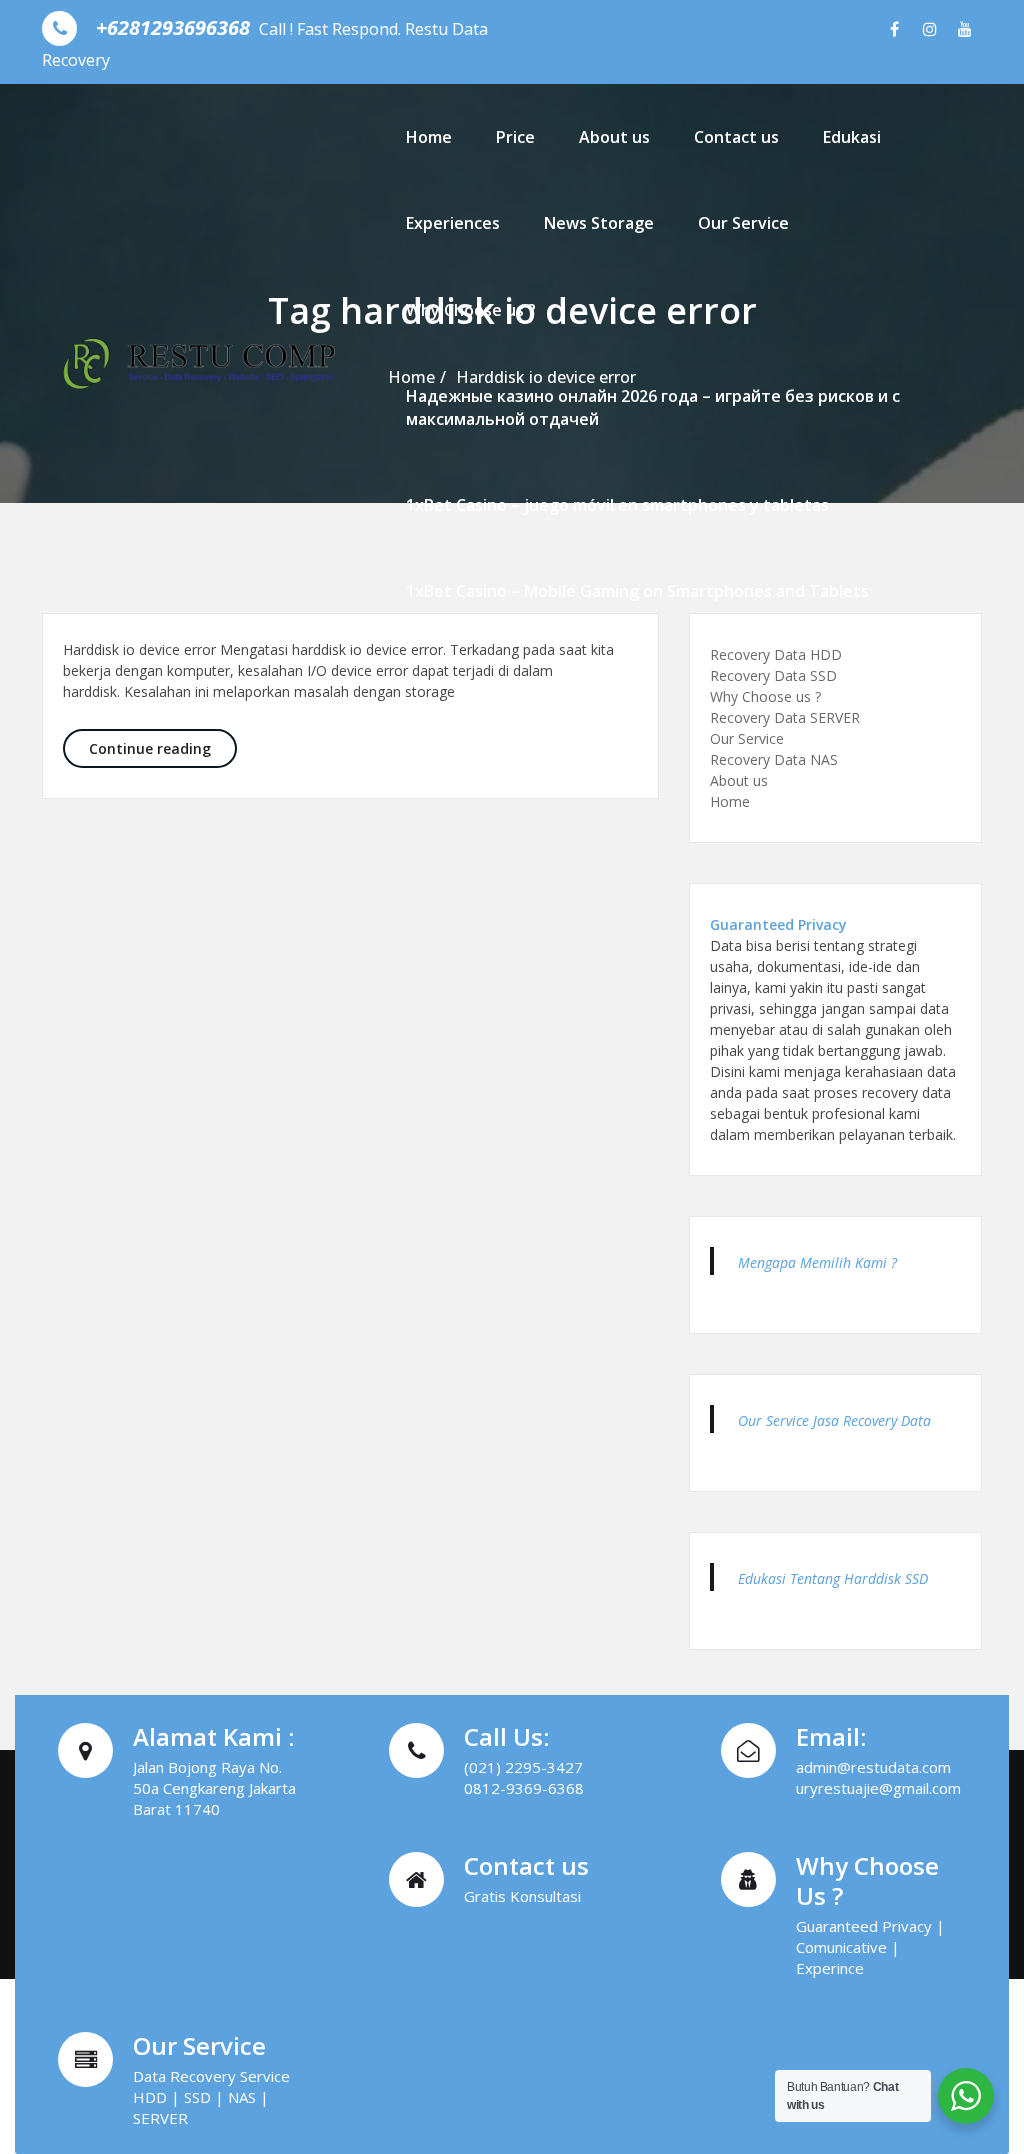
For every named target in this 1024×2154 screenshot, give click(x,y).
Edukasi (852, 137)
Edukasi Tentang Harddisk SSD (833, 1578)
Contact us (736, 137)
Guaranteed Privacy (778, 924)
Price (515, 137)
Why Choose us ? (471, 310)
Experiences (453, 223)
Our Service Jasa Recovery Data (834, 1420)
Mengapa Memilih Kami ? (817, 1262)
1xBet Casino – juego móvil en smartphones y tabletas (617, 505)
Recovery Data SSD (773, 675)
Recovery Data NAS (774, 759)
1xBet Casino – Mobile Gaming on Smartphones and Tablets (637, 591)
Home (429, 137)
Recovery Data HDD (776, 654)
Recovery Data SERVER (785, 717)
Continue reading (163, 748)
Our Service (743, 223)
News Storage (599, 223)
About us (614, 137)
